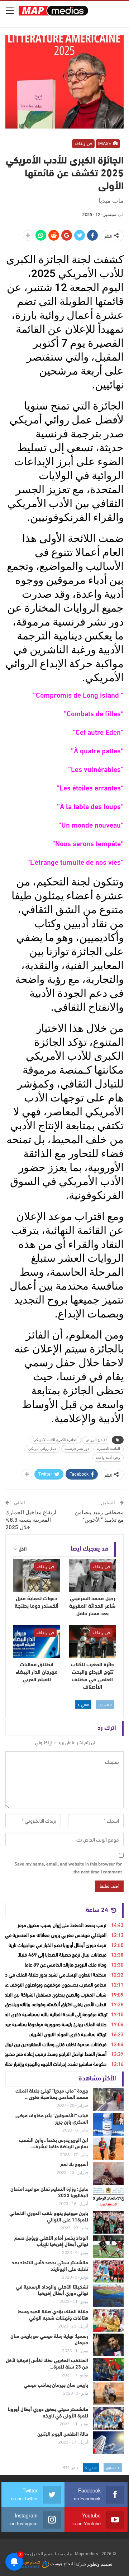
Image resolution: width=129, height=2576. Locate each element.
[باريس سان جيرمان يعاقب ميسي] (108, 2394)
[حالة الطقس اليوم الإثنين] (108, 2443)
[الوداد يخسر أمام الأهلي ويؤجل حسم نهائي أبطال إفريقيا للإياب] (108, 2247)
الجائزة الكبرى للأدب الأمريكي (55, 1440)
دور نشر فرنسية (77, 1449)
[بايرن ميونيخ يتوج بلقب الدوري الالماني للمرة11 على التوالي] (108, 2222)
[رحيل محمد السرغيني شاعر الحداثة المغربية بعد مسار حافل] (92, 1575)
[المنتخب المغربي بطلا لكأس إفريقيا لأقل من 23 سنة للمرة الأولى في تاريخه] (108, 2369)
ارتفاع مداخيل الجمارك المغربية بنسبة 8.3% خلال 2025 (31, 1520)
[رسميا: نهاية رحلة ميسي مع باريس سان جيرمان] (108, 2345)
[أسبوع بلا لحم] (108, 2173)
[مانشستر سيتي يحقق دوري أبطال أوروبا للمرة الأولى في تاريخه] (108, 2418)
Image (105, 144)
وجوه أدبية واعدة (108, 1458)
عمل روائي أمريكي (42, 1449)
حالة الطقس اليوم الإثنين (63, 2434)
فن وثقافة (83, 144)
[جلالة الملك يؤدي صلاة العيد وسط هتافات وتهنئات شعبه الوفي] (108, 2320)
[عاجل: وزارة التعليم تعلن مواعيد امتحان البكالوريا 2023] (108, 2198)
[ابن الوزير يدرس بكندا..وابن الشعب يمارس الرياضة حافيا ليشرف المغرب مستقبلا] (108, 2149)
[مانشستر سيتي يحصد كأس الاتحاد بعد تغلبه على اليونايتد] (108, 2271)
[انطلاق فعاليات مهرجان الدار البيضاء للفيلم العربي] (37, 1641)
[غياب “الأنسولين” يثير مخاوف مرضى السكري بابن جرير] (108, 2124)
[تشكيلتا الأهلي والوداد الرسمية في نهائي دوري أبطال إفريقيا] (108, 2296)
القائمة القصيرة (109, 1449)
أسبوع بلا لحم (74, 2165)
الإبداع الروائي (96, 1440)
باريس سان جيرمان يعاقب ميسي (56, 2386)
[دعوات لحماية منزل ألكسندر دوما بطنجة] (37, 1575)
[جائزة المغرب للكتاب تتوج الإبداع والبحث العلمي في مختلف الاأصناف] (92, 1641)
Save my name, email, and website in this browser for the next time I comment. (68, 1867)
